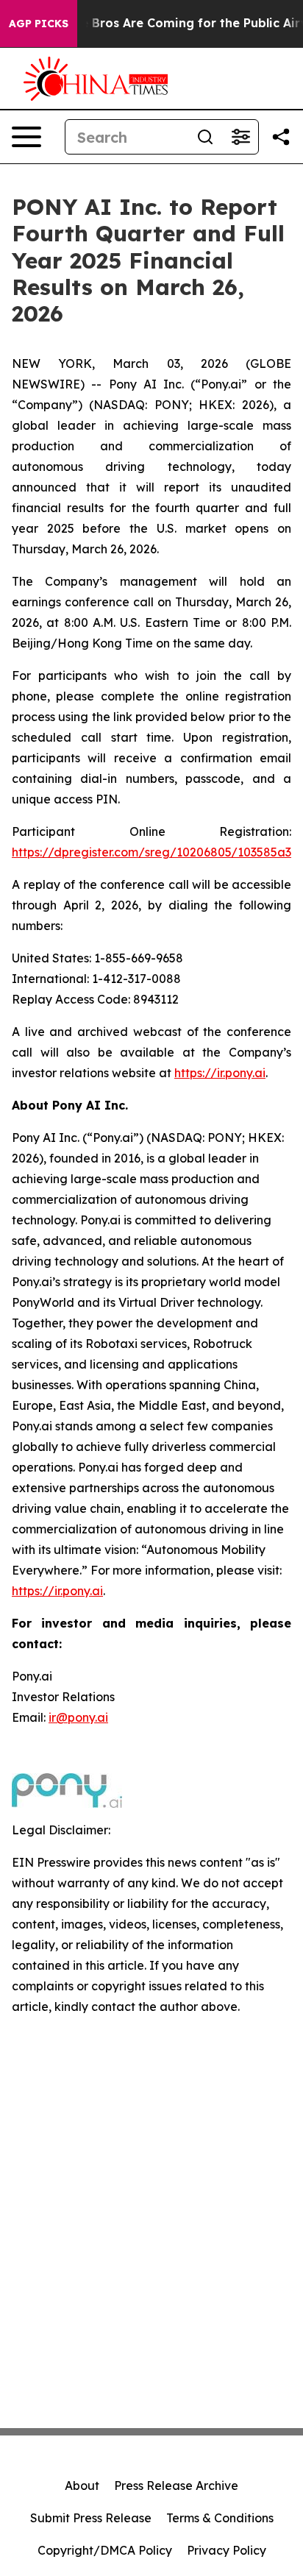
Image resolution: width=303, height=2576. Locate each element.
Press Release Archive (176, 2485)
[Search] (205, 137)
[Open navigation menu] (26, 137)
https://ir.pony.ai (220, 1073)
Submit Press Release (91, 2518)
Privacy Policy (227, 2550)
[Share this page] (281, 137)
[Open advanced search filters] (240, 137)
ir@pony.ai (78, 1717)
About (82, 2485)
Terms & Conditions (220, 2518)
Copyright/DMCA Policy (105, 2550)
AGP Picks (39, 24)
